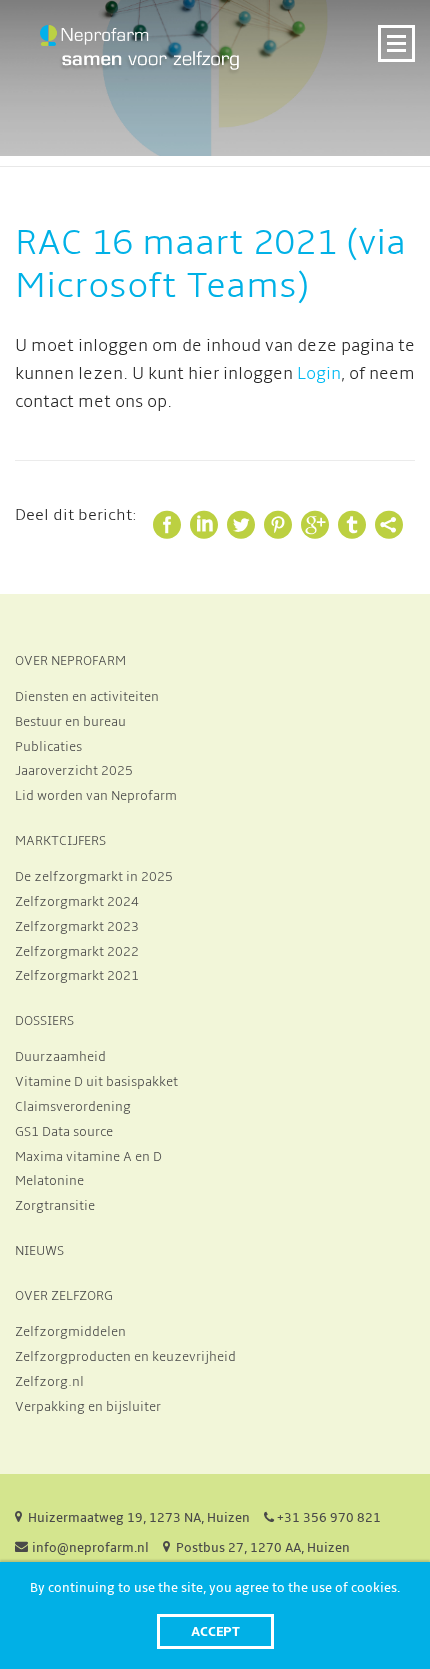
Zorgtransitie (55, 1206)
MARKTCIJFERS (60, 841)
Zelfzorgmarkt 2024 (77, 902)
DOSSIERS (44, 1021)
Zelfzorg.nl (49, 1382)
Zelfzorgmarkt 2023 (77, 927)
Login (319, 374)
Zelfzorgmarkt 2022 (77, 952)
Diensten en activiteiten (87, 697)
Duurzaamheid (60, 1057)
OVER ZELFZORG (64, 1296)
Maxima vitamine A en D (88, 1157)
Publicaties (48, 747)
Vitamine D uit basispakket (96, 1082)
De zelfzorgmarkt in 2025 (94, 877)
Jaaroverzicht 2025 (74, 771)
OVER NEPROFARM (70, 661)
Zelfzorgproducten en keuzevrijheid (125, 1357)
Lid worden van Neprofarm (96, 796)
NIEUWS (39, 1251)
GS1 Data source (64, 1132)
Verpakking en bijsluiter (88, 1407)
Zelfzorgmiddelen (70, 1332)
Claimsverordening (73, 1107)
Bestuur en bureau (70, 722)
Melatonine (49, 1181)
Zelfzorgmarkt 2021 (77, 976)
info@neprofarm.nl (90, 1548)
